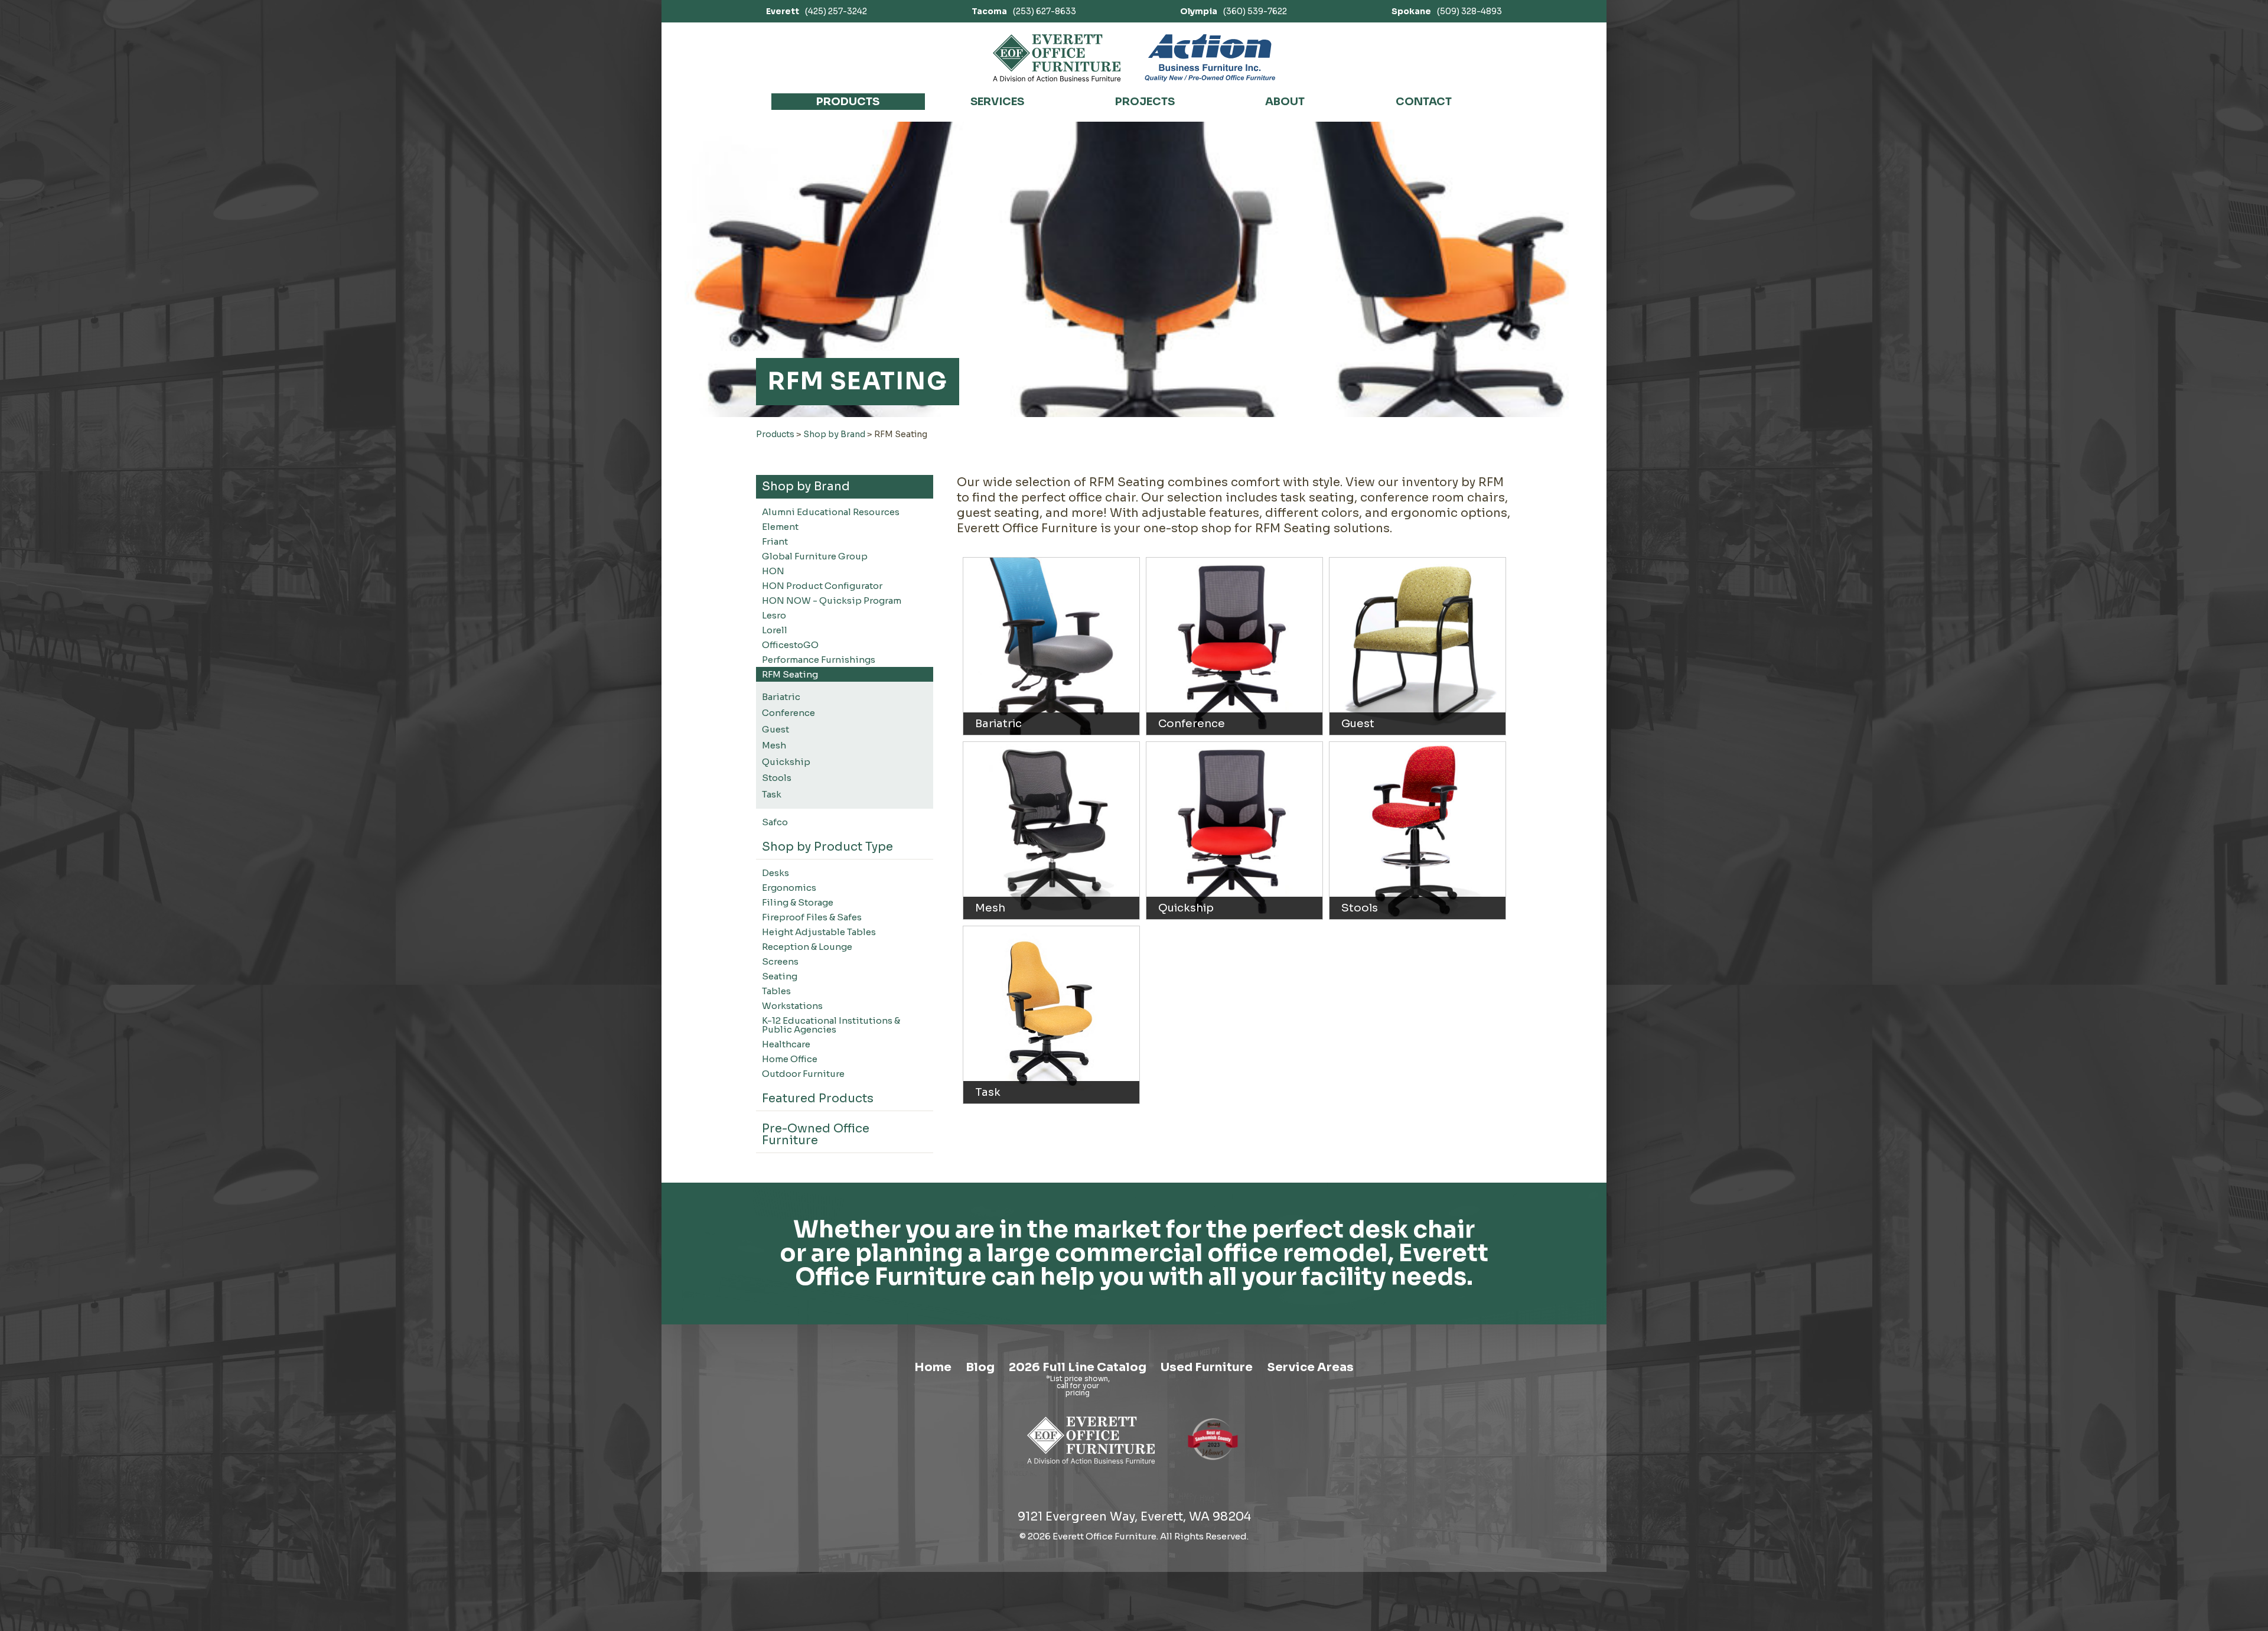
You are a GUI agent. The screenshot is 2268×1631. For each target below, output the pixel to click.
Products (848, 102)
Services (997, 102)
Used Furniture (1207, 1367)
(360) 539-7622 (1234, 11)
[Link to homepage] (1057, 58)
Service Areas (1310, 1367)
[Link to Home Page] (1091, 1466)
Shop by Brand (834, 434)
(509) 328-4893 (1447, 11)
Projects (1145, 102)
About (1285, 102)
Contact (1424, 102)
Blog (980, 1367)
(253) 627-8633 (1024, 11)
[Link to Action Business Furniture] (1210, 58)
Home (933, 1367)
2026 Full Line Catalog (1078, 1367)
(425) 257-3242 (817, 11)
